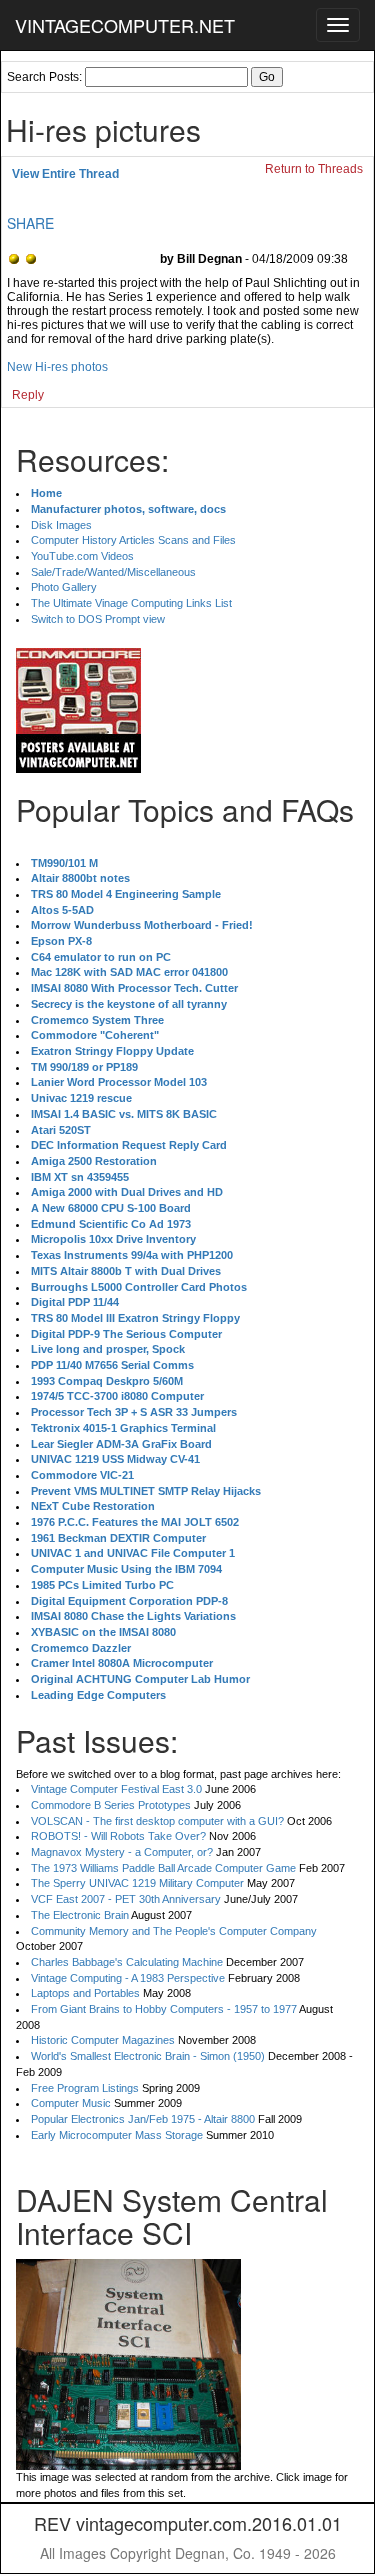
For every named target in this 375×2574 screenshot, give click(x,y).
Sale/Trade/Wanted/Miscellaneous (113, 572)
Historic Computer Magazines (103, 2040)
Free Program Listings (85, 2088)
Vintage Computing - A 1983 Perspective (128, 1978)
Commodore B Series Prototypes (111, 1805)
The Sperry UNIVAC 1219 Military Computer (137, 1883)
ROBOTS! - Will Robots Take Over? (118, 1836)
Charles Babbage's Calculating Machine (127, 1962)
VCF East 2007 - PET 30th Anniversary (126, 1899)
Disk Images (61, 525)
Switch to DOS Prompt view (98, 619)
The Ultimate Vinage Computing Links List (131, 603)
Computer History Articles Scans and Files (133, 540)
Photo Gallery (64, 587)
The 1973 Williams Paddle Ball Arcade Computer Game (163, 1868)
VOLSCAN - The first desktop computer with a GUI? (157, 1821)
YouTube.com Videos (82, 556)
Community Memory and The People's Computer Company (174, 1931)
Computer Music (71, 2103)
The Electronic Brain (80, 1915)
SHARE (30, 223)
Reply (28, 395)
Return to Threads (314, 169)
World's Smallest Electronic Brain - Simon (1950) (148, 2056)
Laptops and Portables (85, 1993)
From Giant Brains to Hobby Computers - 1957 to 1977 (164, 2009)
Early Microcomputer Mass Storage (117, 2135)
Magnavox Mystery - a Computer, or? (122, 1852)
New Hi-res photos (57, 367)
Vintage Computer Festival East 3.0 (116, 1789)
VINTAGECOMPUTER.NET (125, 25)
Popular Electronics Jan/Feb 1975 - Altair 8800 (143, 2119)
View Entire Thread (65, 174)
